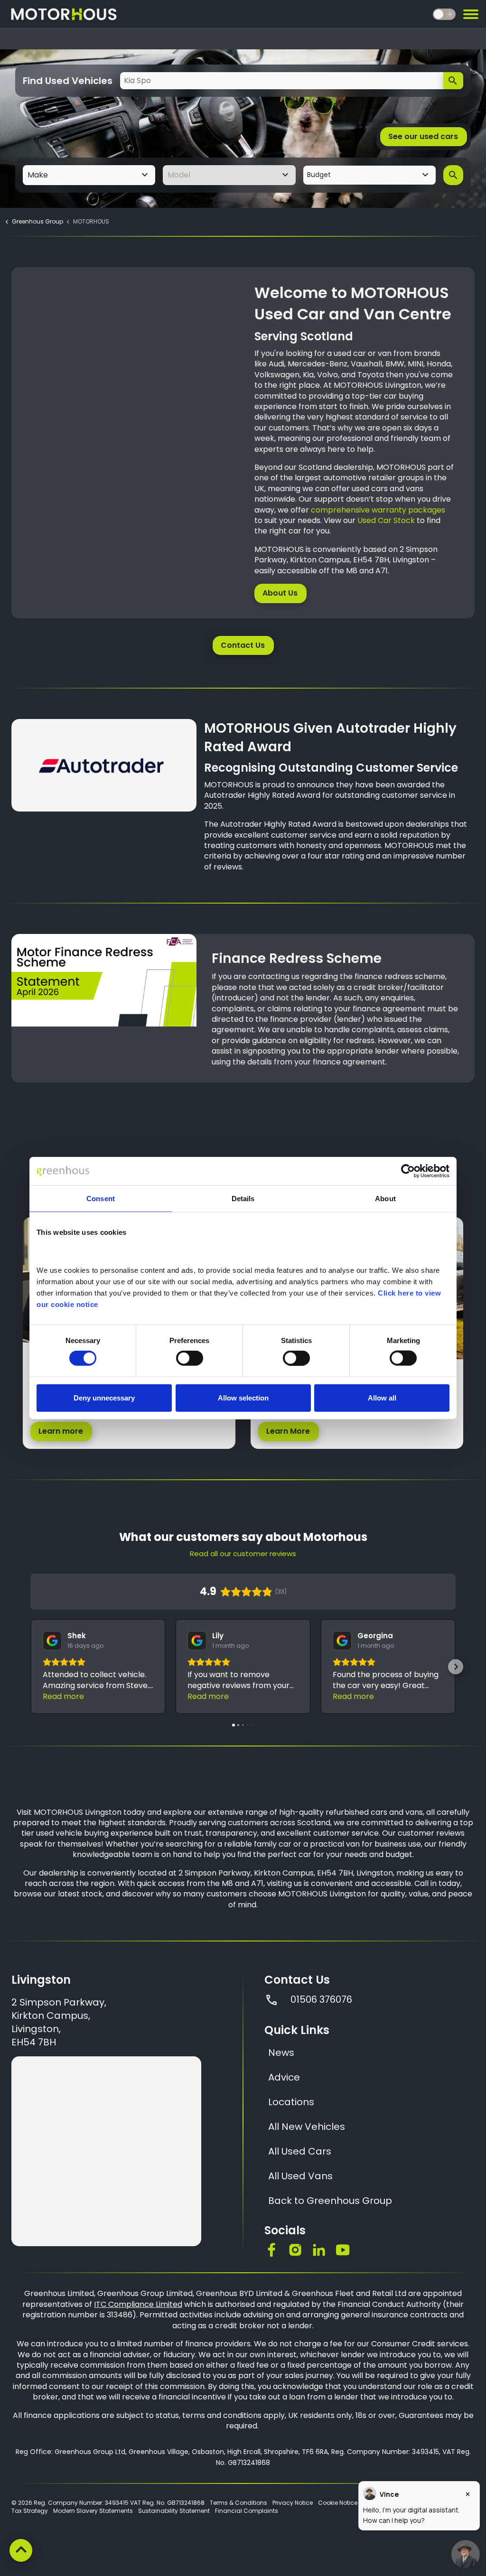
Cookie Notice (338, 2503)
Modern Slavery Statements (93, 2511)
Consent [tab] (101, 1199)
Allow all (382, 1397)
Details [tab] (243, 1199)
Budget (319, 175)
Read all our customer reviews (243, 1554)
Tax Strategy (30, 2511)
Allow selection (243, 1397)
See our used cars (423, 136)
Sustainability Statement (174, 2511)
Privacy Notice (293, 2503)
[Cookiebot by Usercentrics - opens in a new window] (408, 1171)
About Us (280, 593)
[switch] (190, 1358)
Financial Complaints (247, 2511)
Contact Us (243, 645)
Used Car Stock (386, 520)
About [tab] (385, 1199)
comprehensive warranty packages (378, 510)
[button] (30, 1667)
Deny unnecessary (104, 1397)
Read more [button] (63, 1696)
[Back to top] (21, 2550)
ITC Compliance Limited (138, 2304)
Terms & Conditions (238, 2503)
